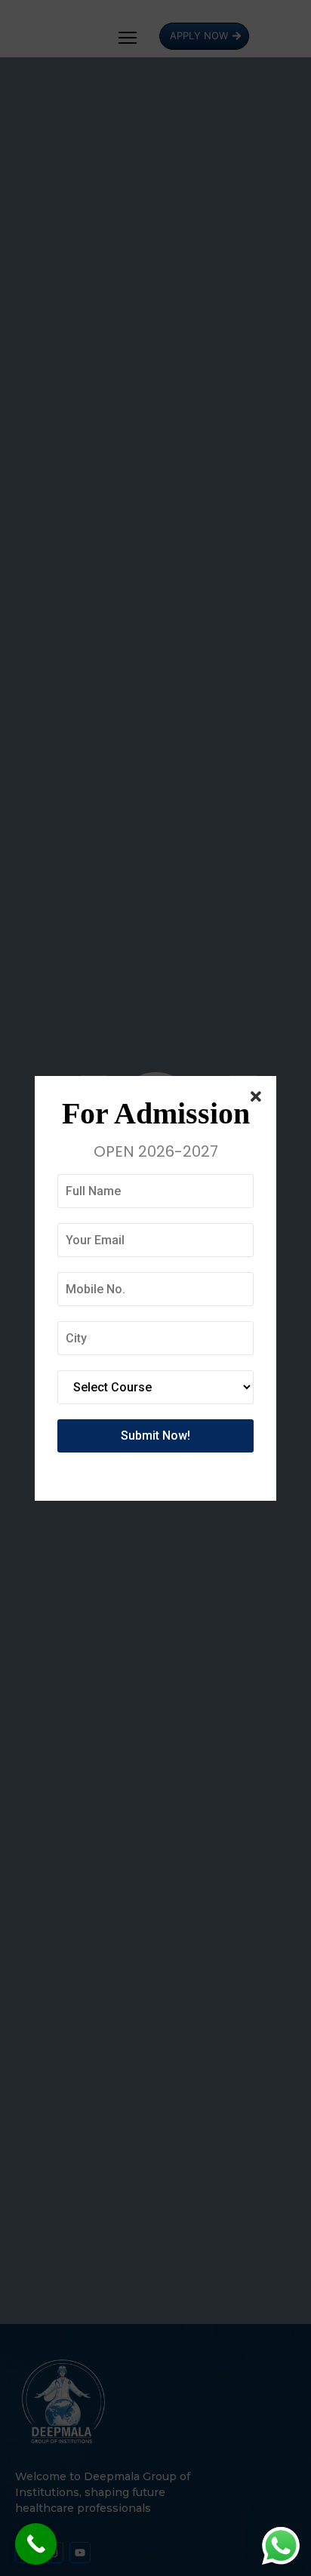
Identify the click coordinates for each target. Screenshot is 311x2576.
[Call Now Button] (36, 2544)
